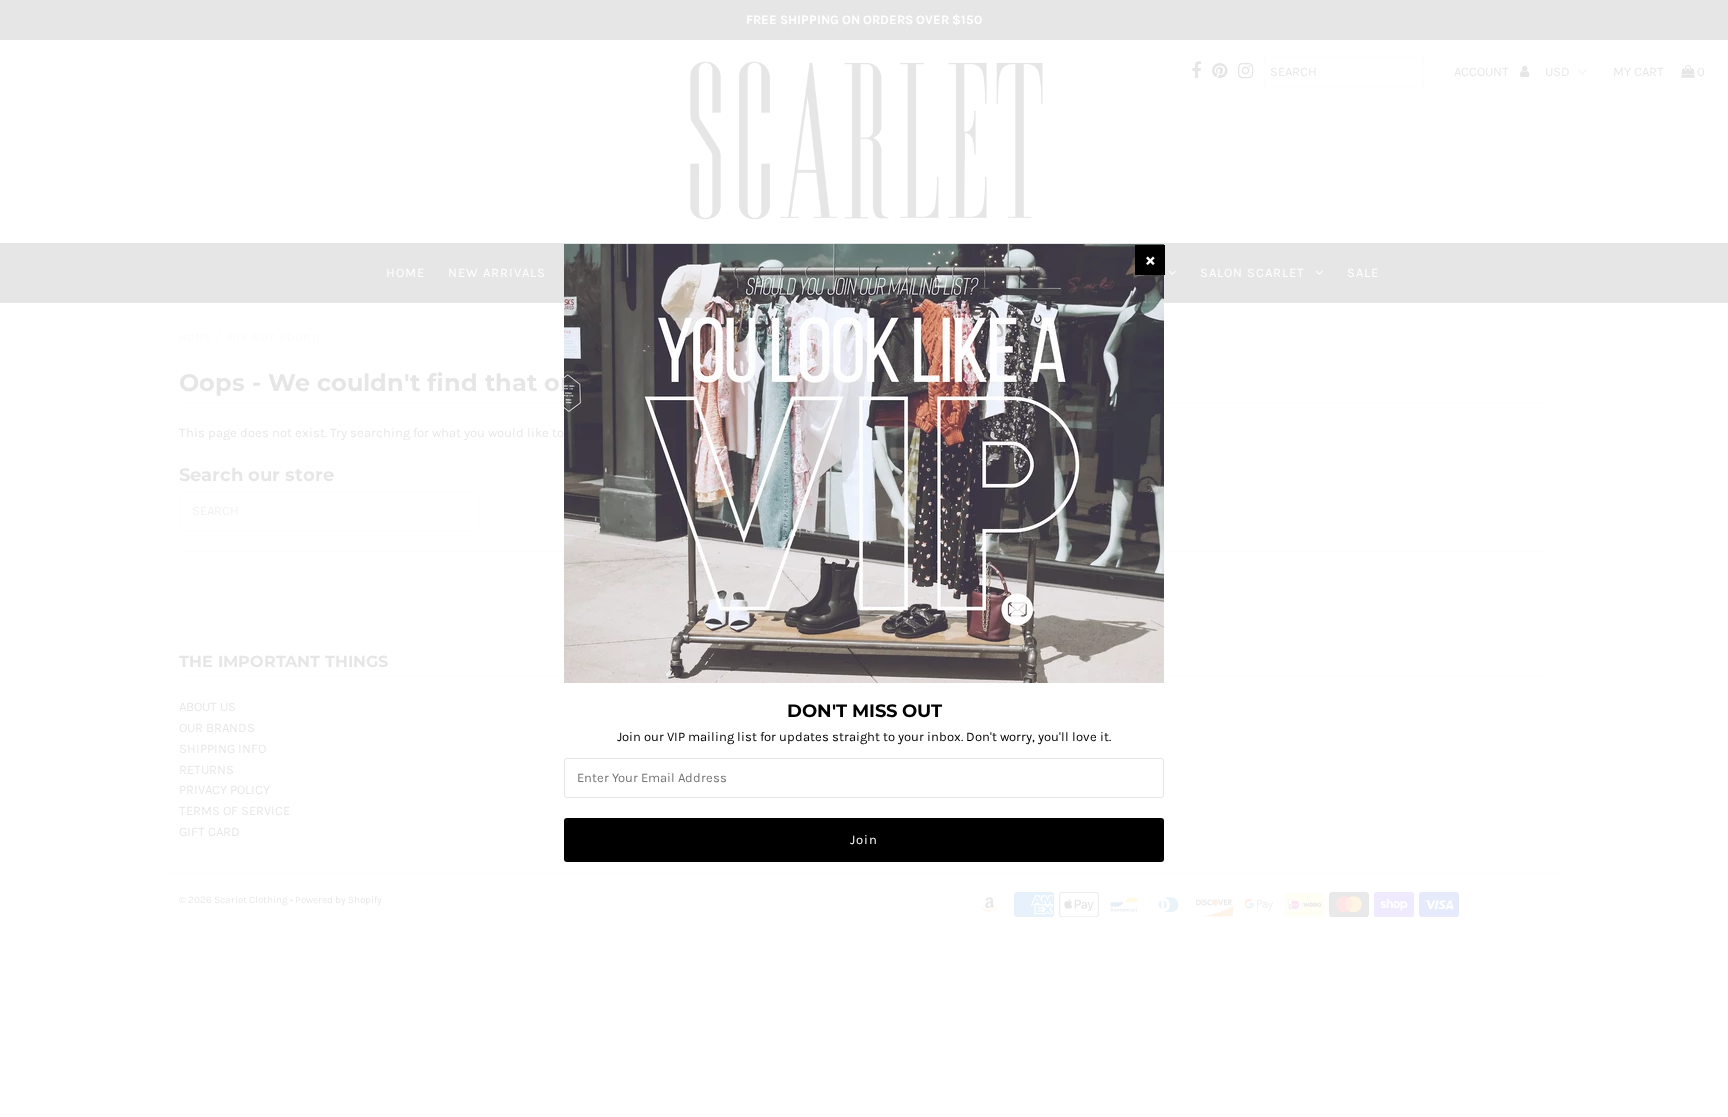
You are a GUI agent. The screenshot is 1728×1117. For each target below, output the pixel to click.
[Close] (1150, 260)
